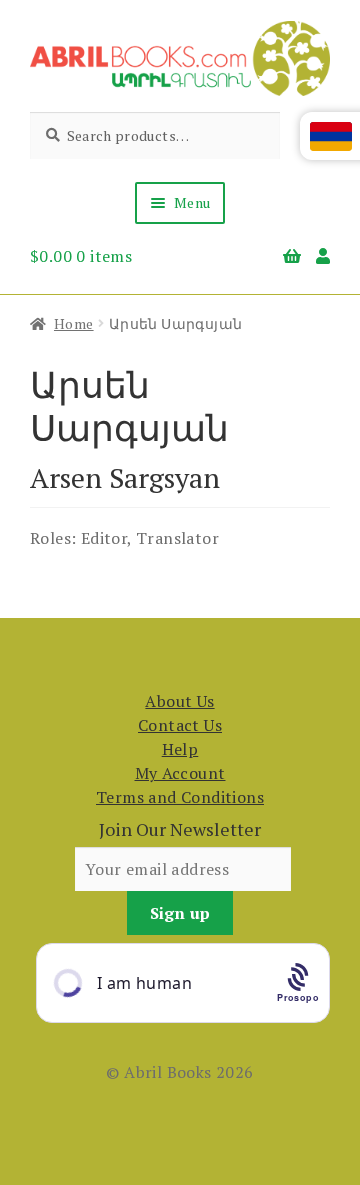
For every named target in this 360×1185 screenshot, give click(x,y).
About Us (179, 701)
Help (180, 749)
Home (74, 323)
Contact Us (180, 725)
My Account (180, 773)
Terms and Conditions (180, 797)
